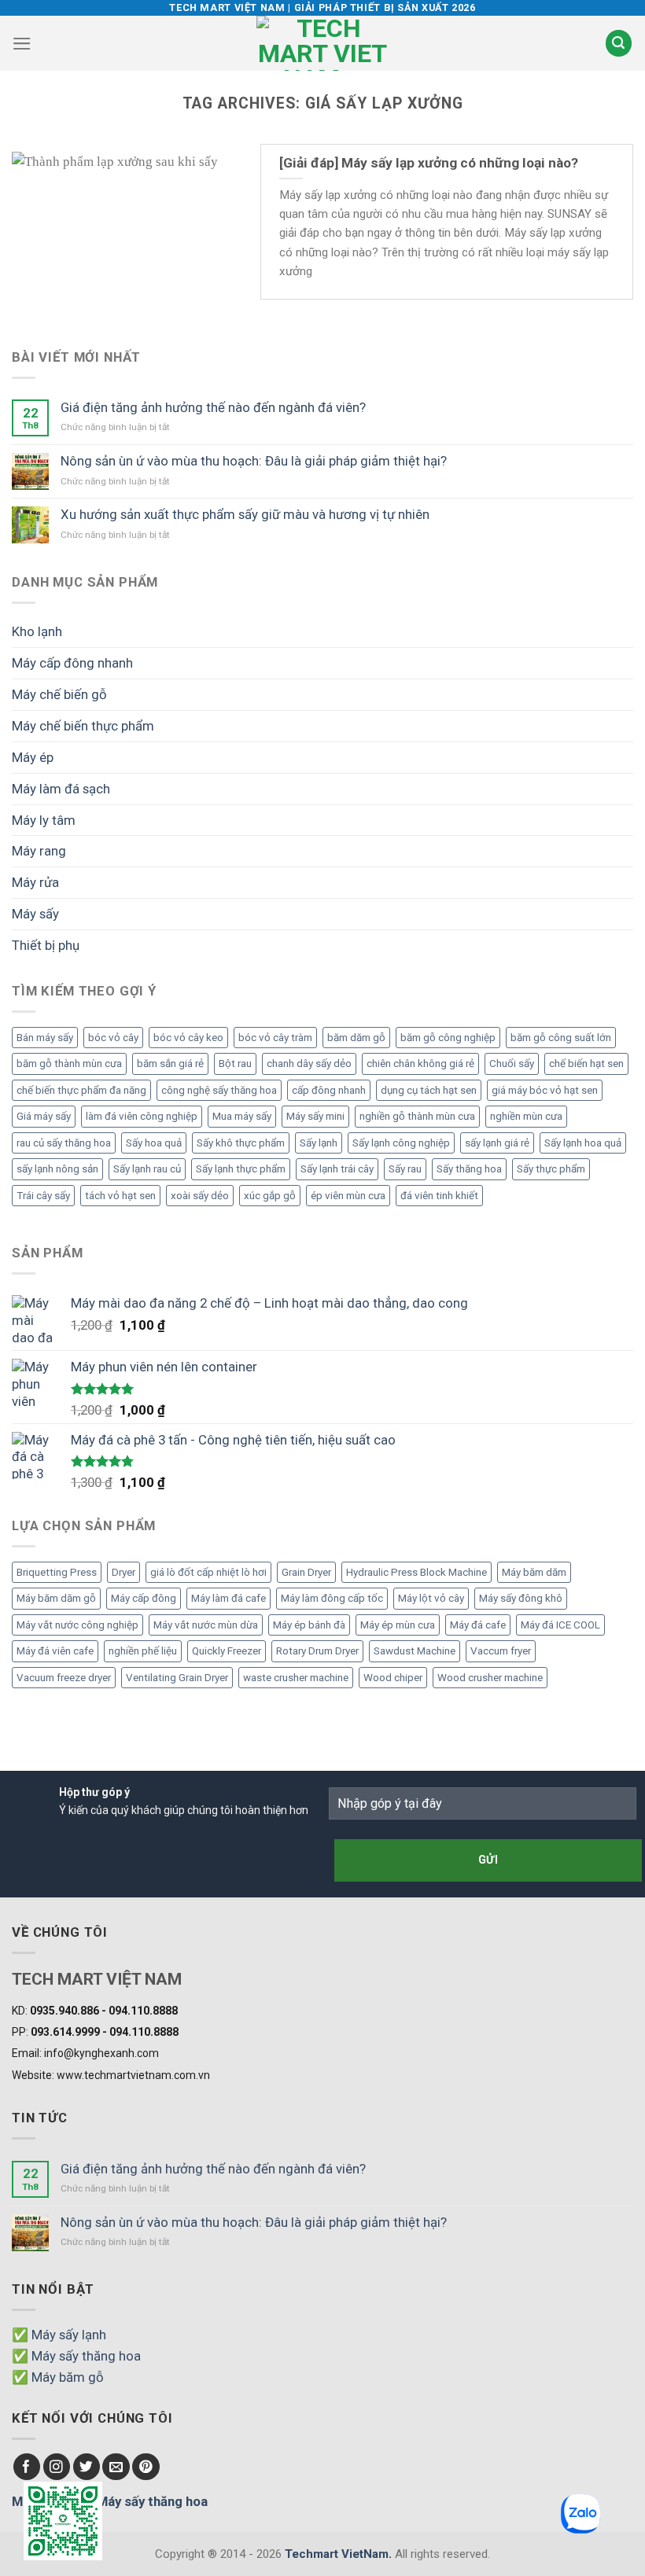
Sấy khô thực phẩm (241, 1143)
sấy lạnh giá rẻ (497, 1143)
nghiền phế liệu (143, 1651)
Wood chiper (393, 1678)
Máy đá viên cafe (55, 1651)
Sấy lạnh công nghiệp (401, 1143)
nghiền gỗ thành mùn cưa (417, 1116)
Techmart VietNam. (338, 2554)
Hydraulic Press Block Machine (416, 1572)
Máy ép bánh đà (309, 1625)
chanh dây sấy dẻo (309, 1064)
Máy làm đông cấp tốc (332, 1598)
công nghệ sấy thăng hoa (219, 1090)
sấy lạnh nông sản (57, 1169)
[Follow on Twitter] (87, 2467)
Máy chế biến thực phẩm (83, 726)
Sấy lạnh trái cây (337, 1169)
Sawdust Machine (415, 1651)
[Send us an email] (116, 2467)
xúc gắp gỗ (270, 1196)
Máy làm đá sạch (61, 789)
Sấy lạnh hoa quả (583, 1143)
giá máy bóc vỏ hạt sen (545, 1090)
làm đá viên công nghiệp (142, 1116)
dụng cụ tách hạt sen (429, 1090)
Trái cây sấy (43, 1196)
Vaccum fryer (501, 1651)
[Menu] (22, 44)
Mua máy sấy (242, 1116)
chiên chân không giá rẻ (420, 1064)
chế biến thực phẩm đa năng (81, 1090)
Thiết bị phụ (46, 945)
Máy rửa (35, 882)
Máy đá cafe (478, 1625)
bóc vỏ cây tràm (275, 1038)
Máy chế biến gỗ (59, 694)
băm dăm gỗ (356, 1038)
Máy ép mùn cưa (398, 1625)
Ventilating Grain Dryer (177, 1678)
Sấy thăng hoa (469, 1169)
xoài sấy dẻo (200, 1196)
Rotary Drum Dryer (317, 1651)
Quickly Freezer (227, 1651)
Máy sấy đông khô (521, 1598)
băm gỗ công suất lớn (561, 1038)
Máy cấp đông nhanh (72, 663)
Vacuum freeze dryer (64, 1678)
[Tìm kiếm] (619, 43)
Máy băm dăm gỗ (56, 1598)
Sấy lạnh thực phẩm (241, 1169)
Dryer (123, 1572)
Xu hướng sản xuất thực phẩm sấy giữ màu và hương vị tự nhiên (245, 514)
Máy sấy (35, 914)
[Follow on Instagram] (57, 2467)
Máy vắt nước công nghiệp (77, 1625)
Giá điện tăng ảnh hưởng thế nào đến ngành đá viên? (213, 407)
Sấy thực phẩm (551, 1169)
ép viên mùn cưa (348, 1196)
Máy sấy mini (315, 1116)
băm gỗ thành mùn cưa (69, 1064)
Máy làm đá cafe (229, 1598)
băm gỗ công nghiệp (448, 1038)
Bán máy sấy (45, 1038)
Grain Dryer (306, 1572)
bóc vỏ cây (113, 1038)
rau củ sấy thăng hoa (64, 1143)
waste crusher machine (296, 1678)
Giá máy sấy (44, 1116)
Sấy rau (405, 1169)
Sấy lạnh (319, 1143)
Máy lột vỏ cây (431, 1598)
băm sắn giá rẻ (170, 1064)
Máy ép (33, 757)
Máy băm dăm (534, 1572)
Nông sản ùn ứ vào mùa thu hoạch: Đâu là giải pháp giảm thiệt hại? (254, 461)
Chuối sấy (512, 1064)
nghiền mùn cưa (526, 1116)
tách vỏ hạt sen (120, 1196)
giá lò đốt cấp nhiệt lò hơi (208, 1572)
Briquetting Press (57, 1572)
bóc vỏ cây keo (188, 1038)
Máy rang (39, 851)
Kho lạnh (37, 631)
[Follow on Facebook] (27, 2467)
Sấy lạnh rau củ (147, 1169)
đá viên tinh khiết (439, 1196)
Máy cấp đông (144, 1598)
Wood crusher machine (490, 1678)
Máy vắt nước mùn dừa (206, 1625)
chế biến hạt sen (586, 1064)
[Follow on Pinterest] (146, 2467)
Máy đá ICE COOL (560, 1625)
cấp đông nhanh (329, 1090)
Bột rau (235, 1064)
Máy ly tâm (44, 820)
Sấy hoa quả (154, 1143)
